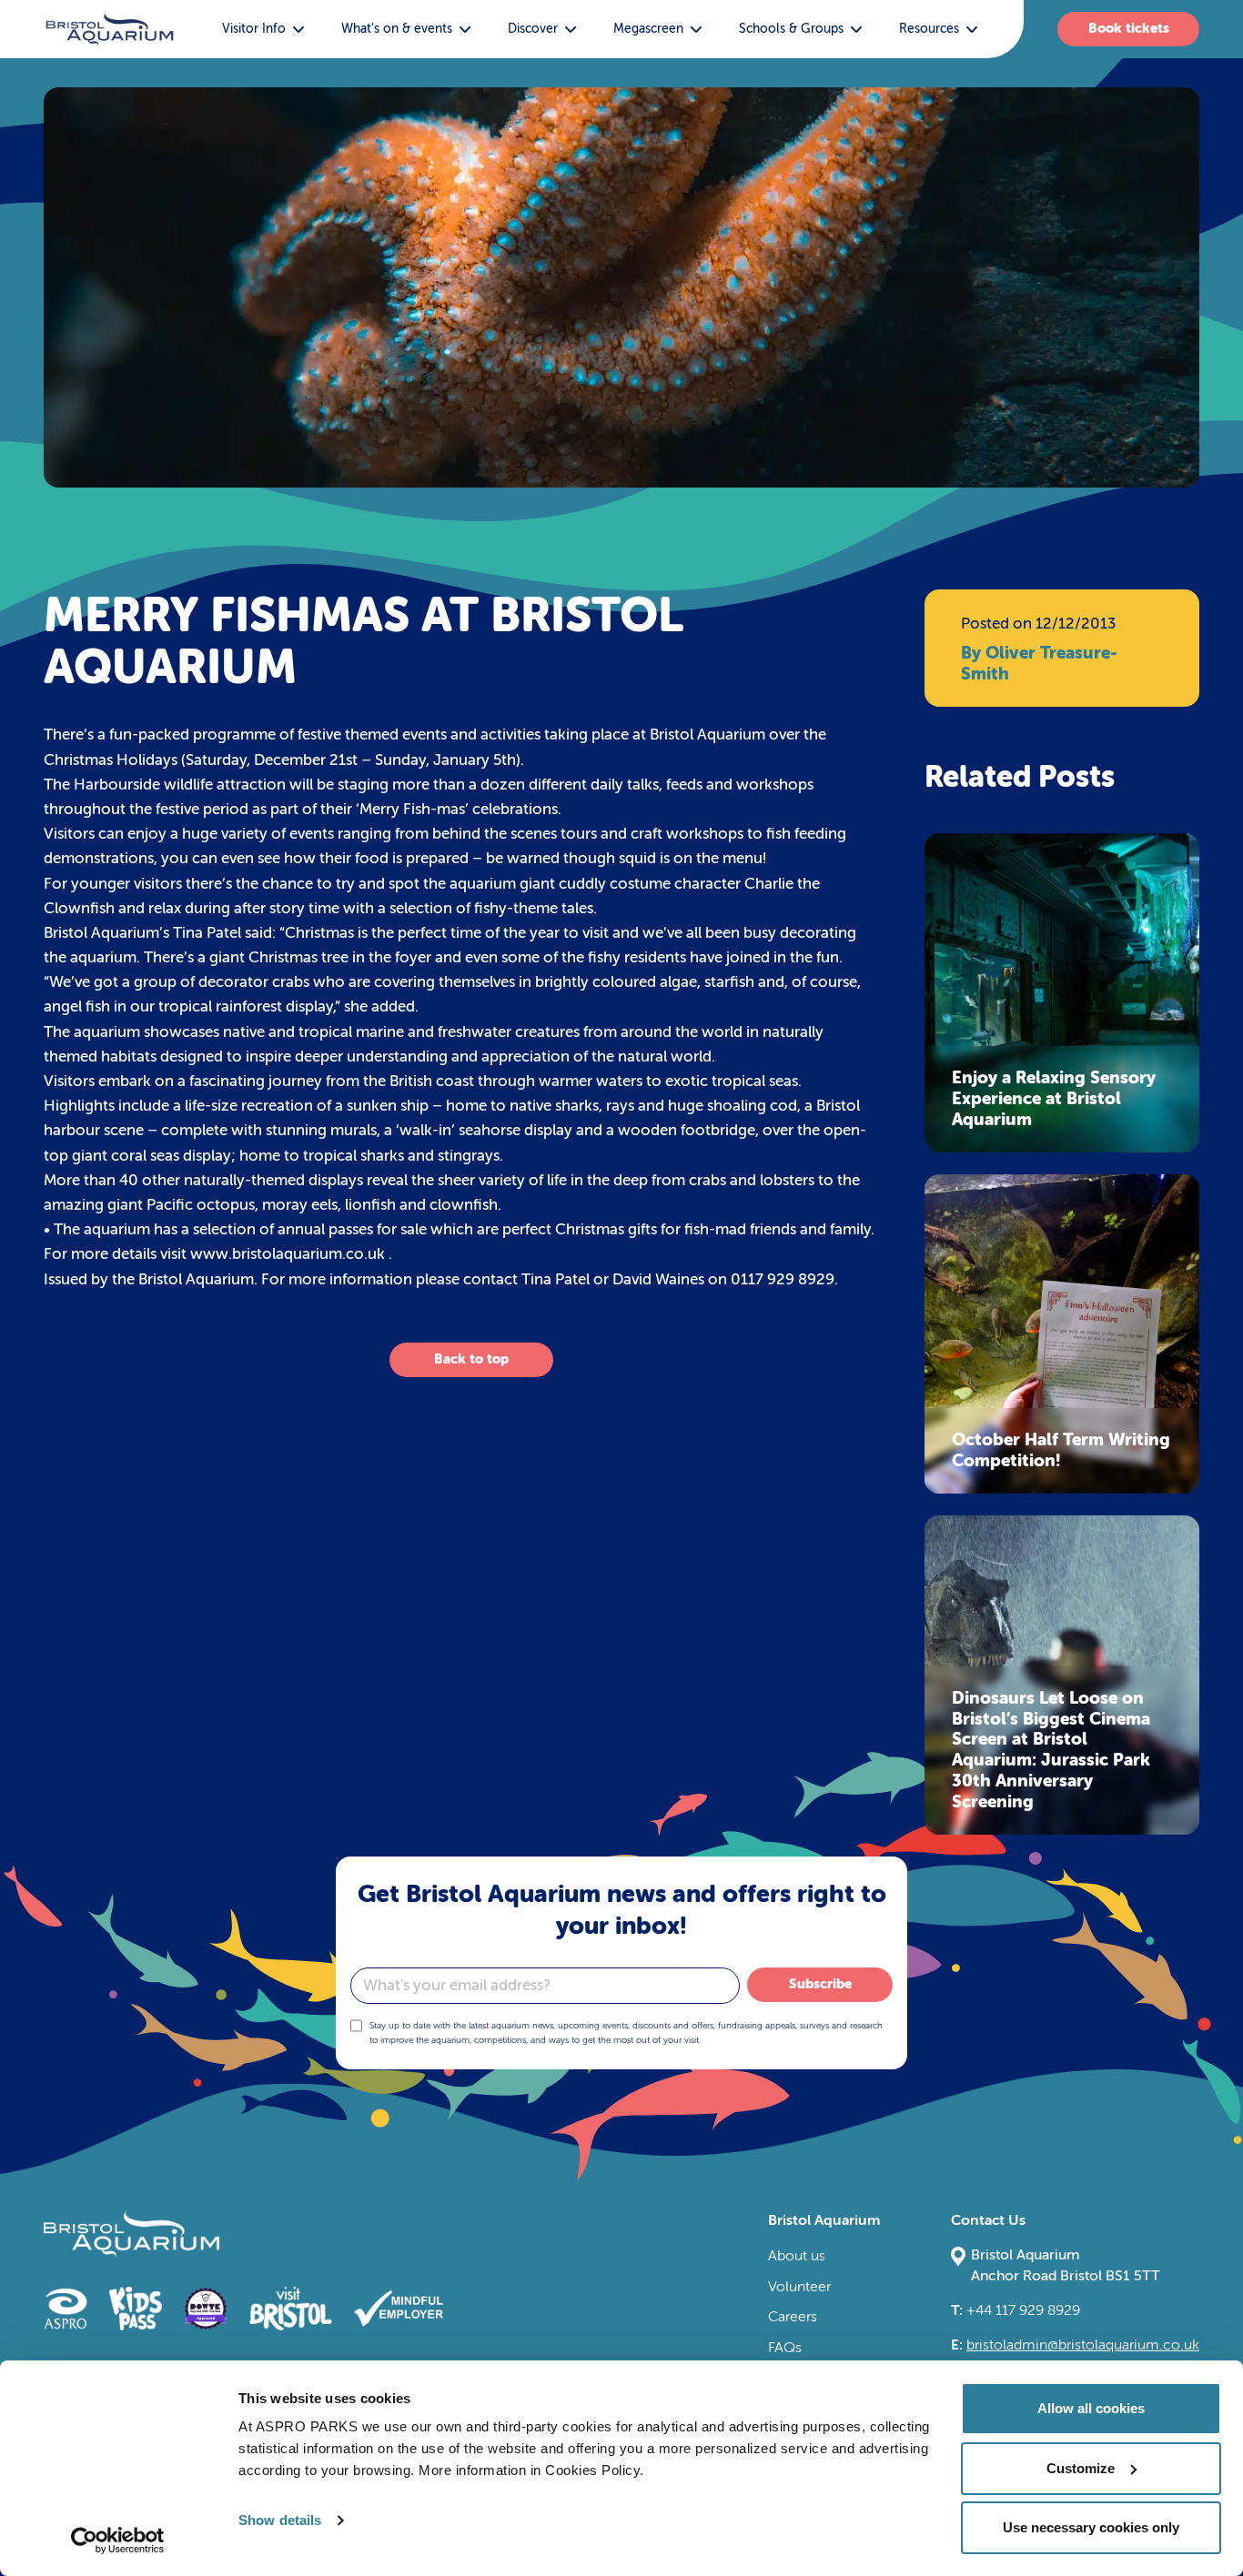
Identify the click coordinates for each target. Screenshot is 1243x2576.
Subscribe (820, 1984)
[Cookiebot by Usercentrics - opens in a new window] (118, 2541)
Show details (280, 2520)
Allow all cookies (1091, 2408)
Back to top (471, 1359)
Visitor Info (254, 29)
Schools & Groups (791, 29)
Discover (533, 29)
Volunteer (799, 2287)
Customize (1081, 2468)
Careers (793, 2317)
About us (797, 2256)
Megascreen (648, 29)
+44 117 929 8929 (1016, 2310)
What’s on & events (397, 29)
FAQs (785, 2348)
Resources (929, 29)
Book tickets (1129, 28)
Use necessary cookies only (1091, 2527)
